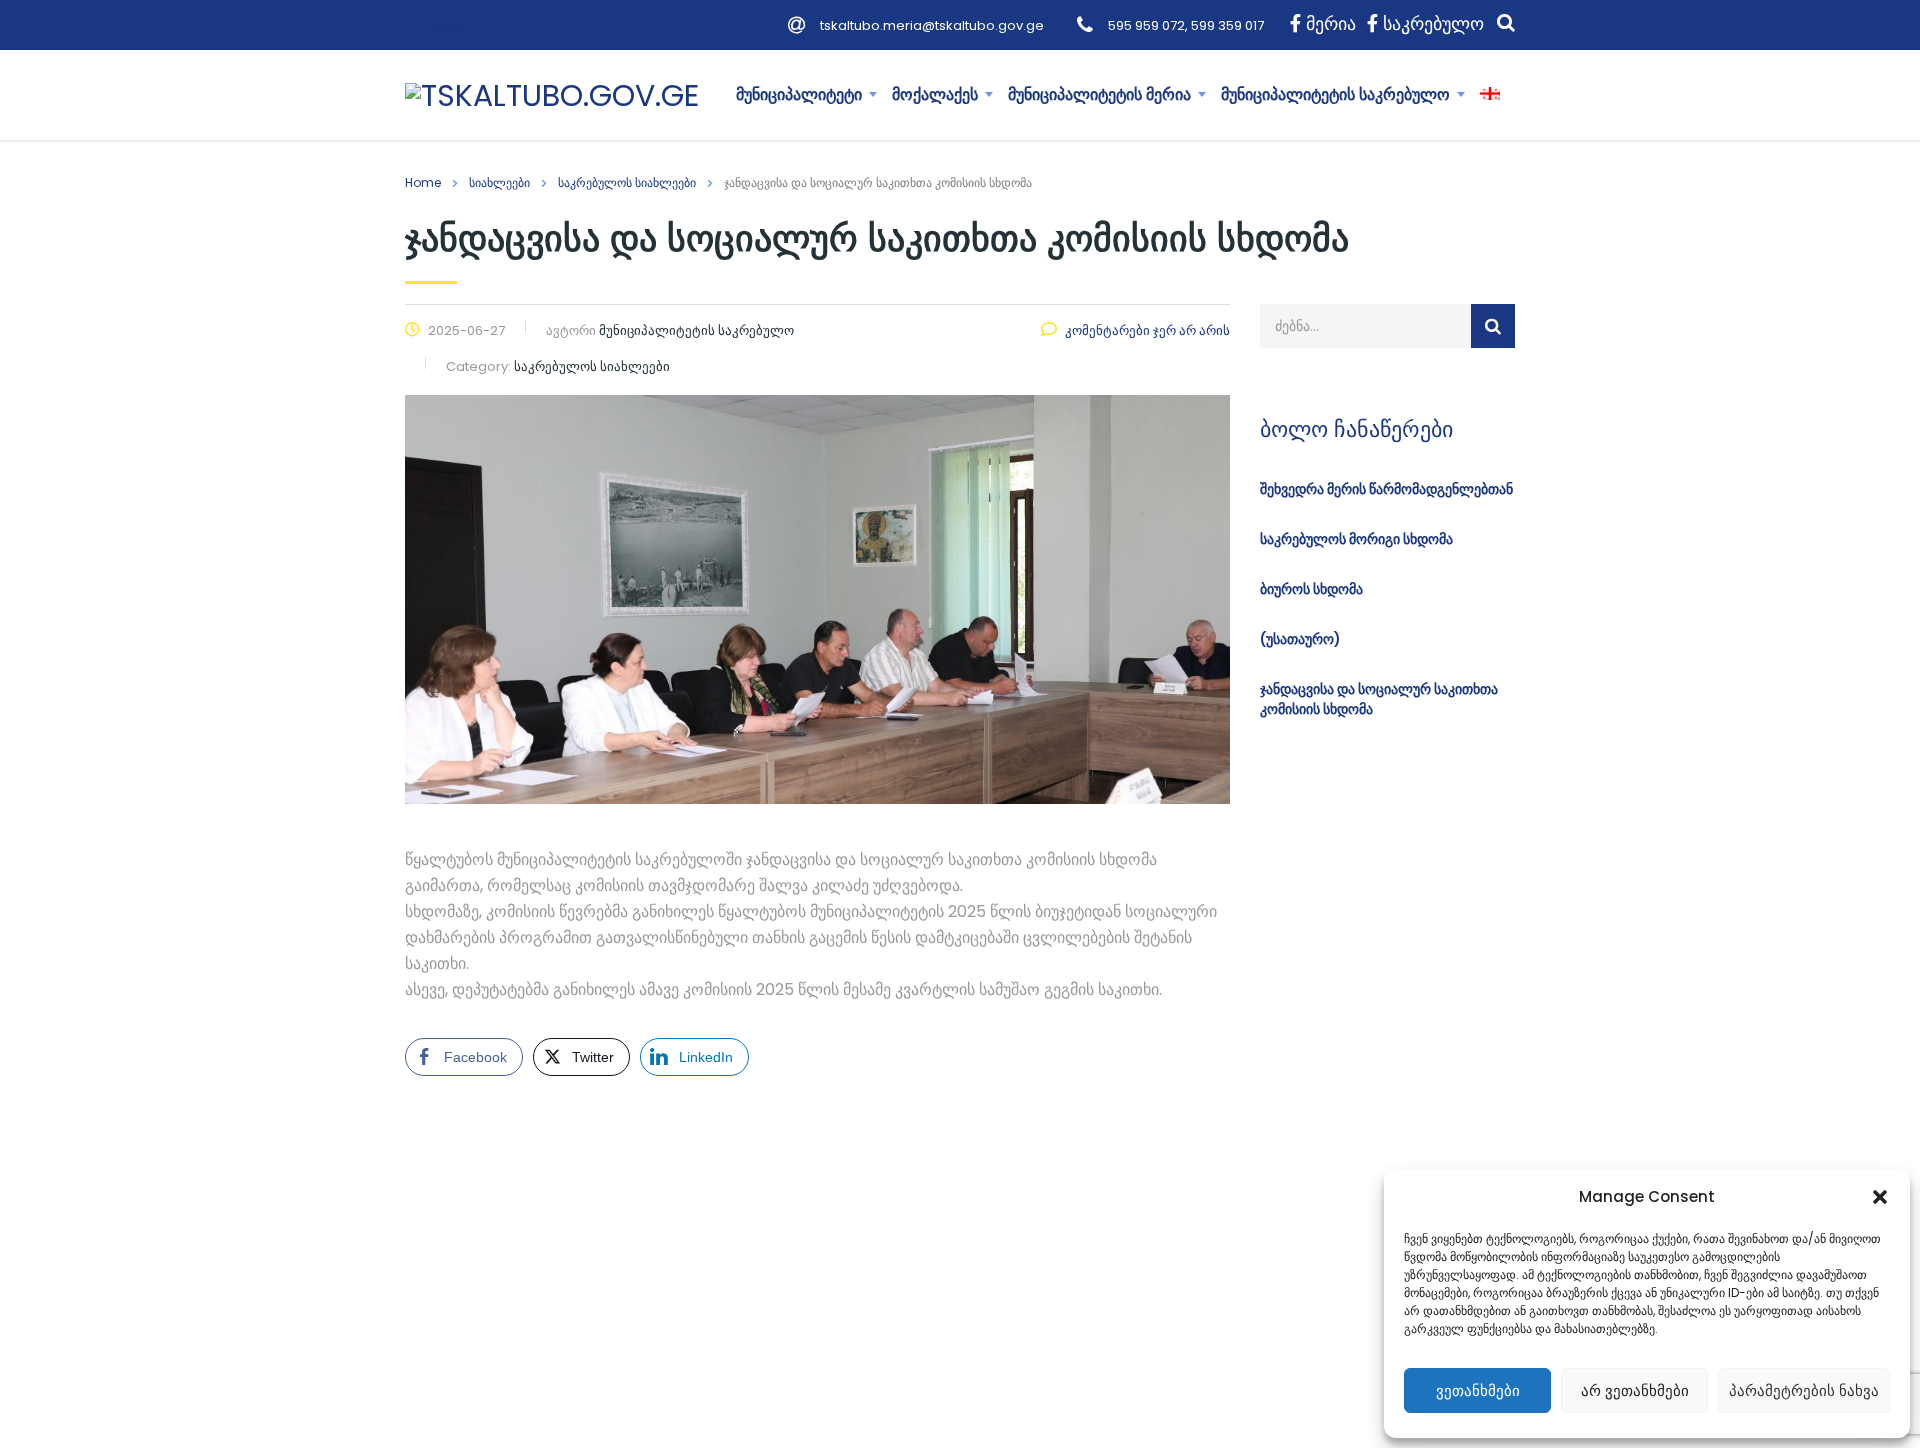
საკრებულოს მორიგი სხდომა (1356, 539)
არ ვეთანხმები (1635, 1390)
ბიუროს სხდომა (1311, 589)
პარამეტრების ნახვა (1804, 1390)
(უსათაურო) (1300, 639)
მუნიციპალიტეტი (799, 94)
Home (423, 182)
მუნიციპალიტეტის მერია (1099, 94)
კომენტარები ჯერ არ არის (1147, 330)
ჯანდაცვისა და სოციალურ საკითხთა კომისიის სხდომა (1379, 699)
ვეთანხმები (1478, 1390)
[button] (1880, 1197)
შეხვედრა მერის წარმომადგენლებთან (1386, 489)
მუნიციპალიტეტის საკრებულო (1335, 94)
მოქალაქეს (935, 94)
